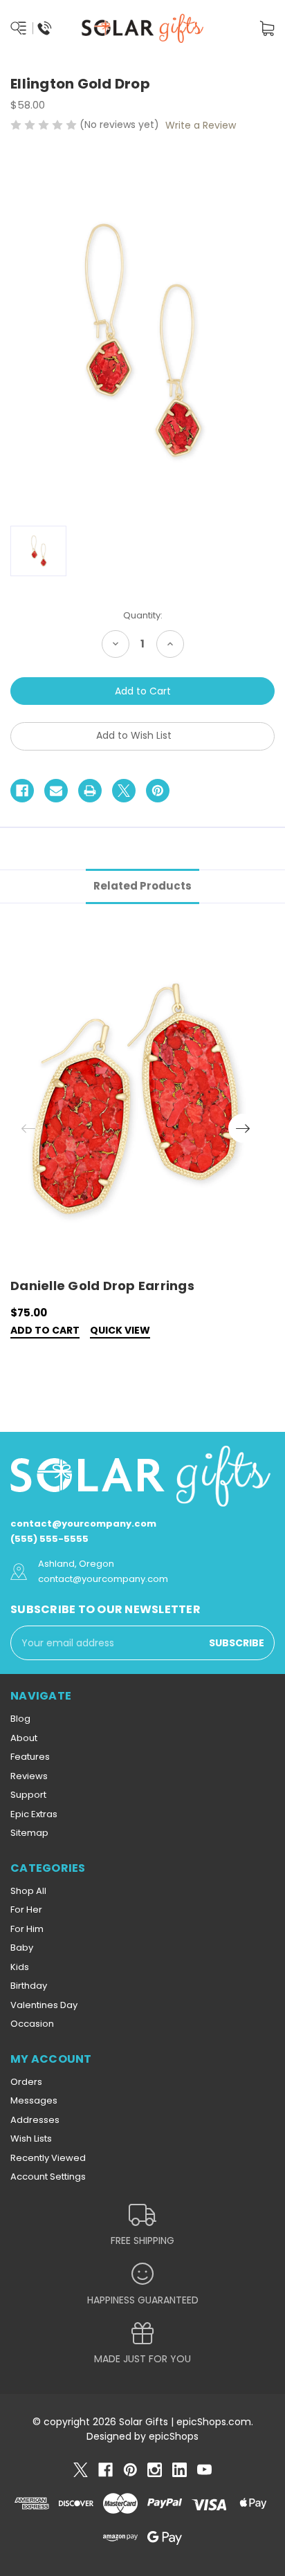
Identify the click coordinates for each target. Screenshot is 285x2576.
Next (243, 1128)
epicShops (174, 2436)
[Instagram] (155, 2470)
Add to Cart (45, 1331)
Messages (34, 2100)
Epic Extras (34, 1814)
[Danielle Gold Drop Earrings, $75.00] (135, 1103)
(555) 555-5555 (49, 1539)
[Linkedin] (180, 2470)
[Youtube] (204, 2470)
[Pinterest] (158, 791)
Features (30, 1757)
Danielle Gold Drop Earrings (102, 1286)
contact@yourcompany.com (83, 1524)
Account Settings (48, 2177)
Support (28, 1795)
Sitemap (29, 1833)
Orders (26, 2082)
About (24, 1738)
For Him (27, 1929)
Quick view (120, 1331)
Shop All (28, 1891)
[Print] (90, 791)
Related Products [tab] (142, 886)
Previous (28, 1128)
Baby (22, 1948)
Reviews (29, 1776)
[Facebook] (22, 791)
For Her (26, 1910)
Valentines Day (44, 2005)
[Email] (56, 791)
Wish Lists (31, 2138)
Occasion (32, 2024)
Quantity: (143, 615)
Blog (20, 1719)
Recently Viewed (48, 2158)
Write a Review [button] (201, 125)
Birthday (29, 1986)
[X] (124, 791)
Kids (20, 1967)
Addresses (35, 2120)
